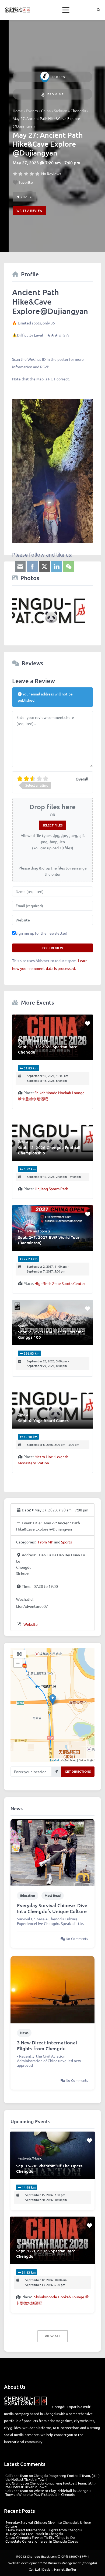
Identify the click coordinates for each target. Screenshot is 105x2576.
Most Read (53, 1895)
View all (53, 2336)
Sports (59, 77)
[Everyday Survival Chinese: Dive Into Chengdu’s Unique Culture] (52, 1852)
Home (18, 111)
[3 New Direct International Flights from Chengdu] (52, 1989)
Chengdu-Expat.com (42, 2556)
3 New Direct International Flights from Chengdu (47, 2045)
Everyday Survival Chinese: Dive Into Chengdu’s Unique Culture (52, 1908)
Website (31, 1624)
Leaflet (55, 1760)
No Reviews (51, 174)
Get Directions (78, 1771)
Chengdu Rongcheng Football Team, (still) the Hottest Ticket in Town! (52, 2477)
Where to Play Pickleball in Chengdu (62, 2491)
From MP (56, 94)
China (46, 111)
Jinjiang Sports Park (51, 1189)
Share (26, 197)
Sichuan (61, 111)
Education (28, 1895)
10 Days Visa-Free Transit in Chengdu (34, 2534)
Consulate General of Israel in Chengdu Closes (42, 2541)
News (24, 2033)
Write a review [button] (29, 211)
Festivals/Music (30, 2158)
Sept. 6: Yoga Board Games (43, 1420)
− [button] (18, 1663)
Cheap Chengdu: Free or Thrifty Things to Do (40, 2537)
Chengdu (78, 111)
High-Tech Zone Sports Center (60, 1283)
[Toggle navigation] (66, 10)
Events (32, 111)
